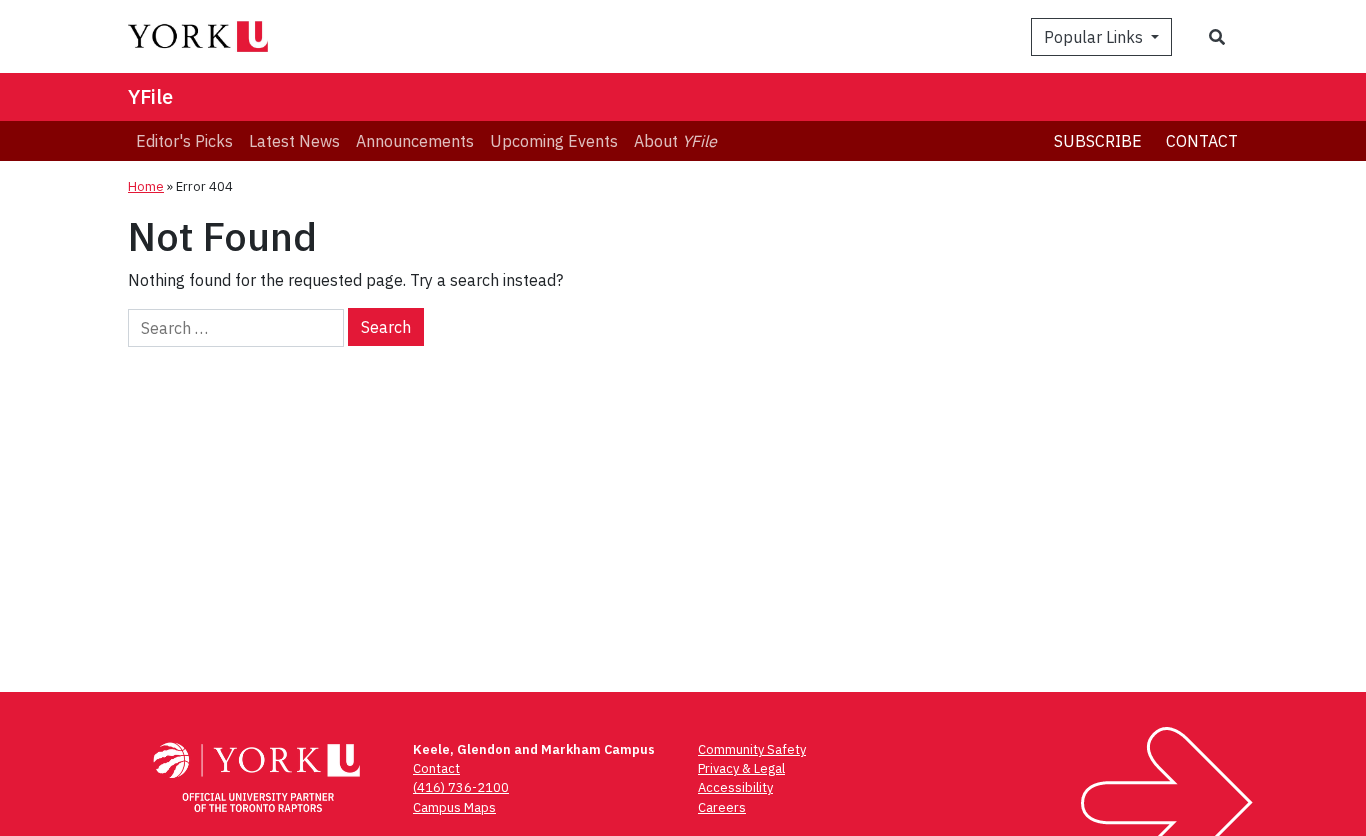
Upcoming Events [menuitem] (554, 141)
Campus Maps (454, 807)
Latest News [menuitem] (294, 141)
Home (146, 186)
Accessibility (735, 787)
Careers (722, 807)
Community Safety (752, 749)
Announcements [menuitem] (415, 141)
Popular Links (1095, 37)
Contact (1202, 141)
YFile (150, 96)
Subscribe (1098, 141)
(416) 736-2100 (461, 787)
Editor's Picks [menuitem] (184, 141)
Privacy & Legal (741, 768)
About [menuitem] (675, 141)
